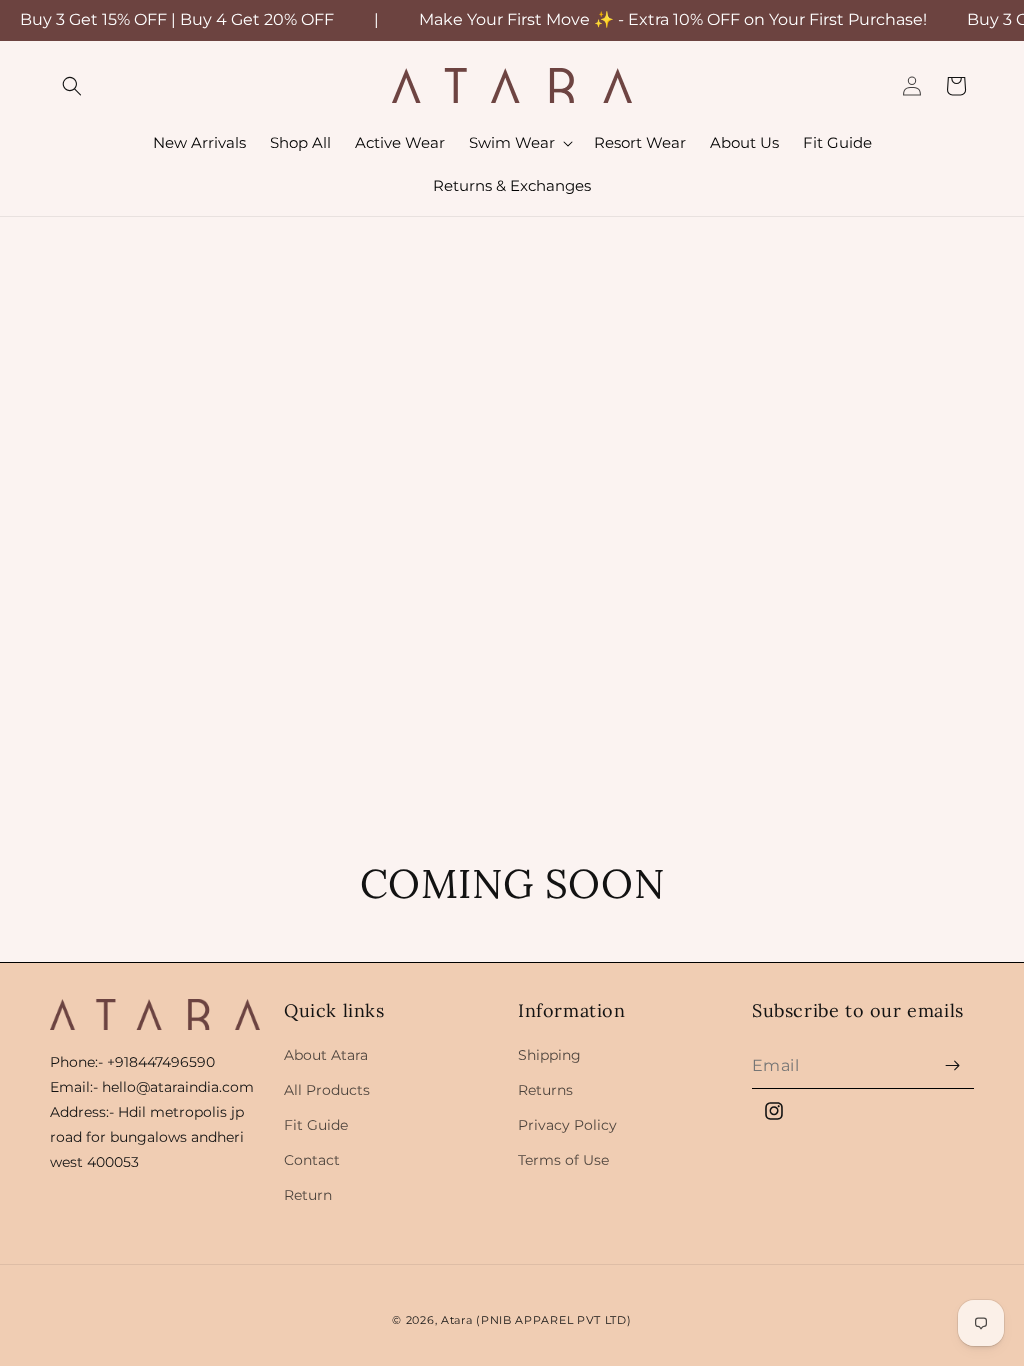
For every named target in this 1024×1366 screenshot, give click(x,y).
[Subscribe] (952, 1065)
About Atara (326, 1055)
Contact (312, 1160)
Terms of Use (563, 1160)
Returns (545, 1090)
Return (308, 1195)
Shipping (549, 1055)
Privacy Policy (567, 1125)
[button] (72, 86)
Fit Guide (316, 1125)
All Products (327, 1090)
